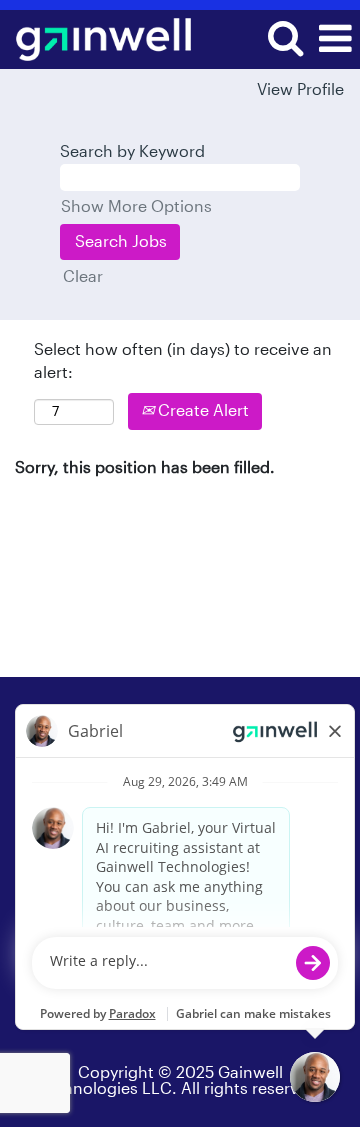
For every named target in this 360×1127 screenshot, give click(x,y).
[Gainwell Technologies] (96, 38)
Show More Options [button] (136, 207)
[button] (335, 39)
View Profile (300, 90)
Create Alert (201, 411)
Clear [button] (83, 277)
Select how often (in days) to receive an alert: (183, 361)
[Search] (285, 38)
